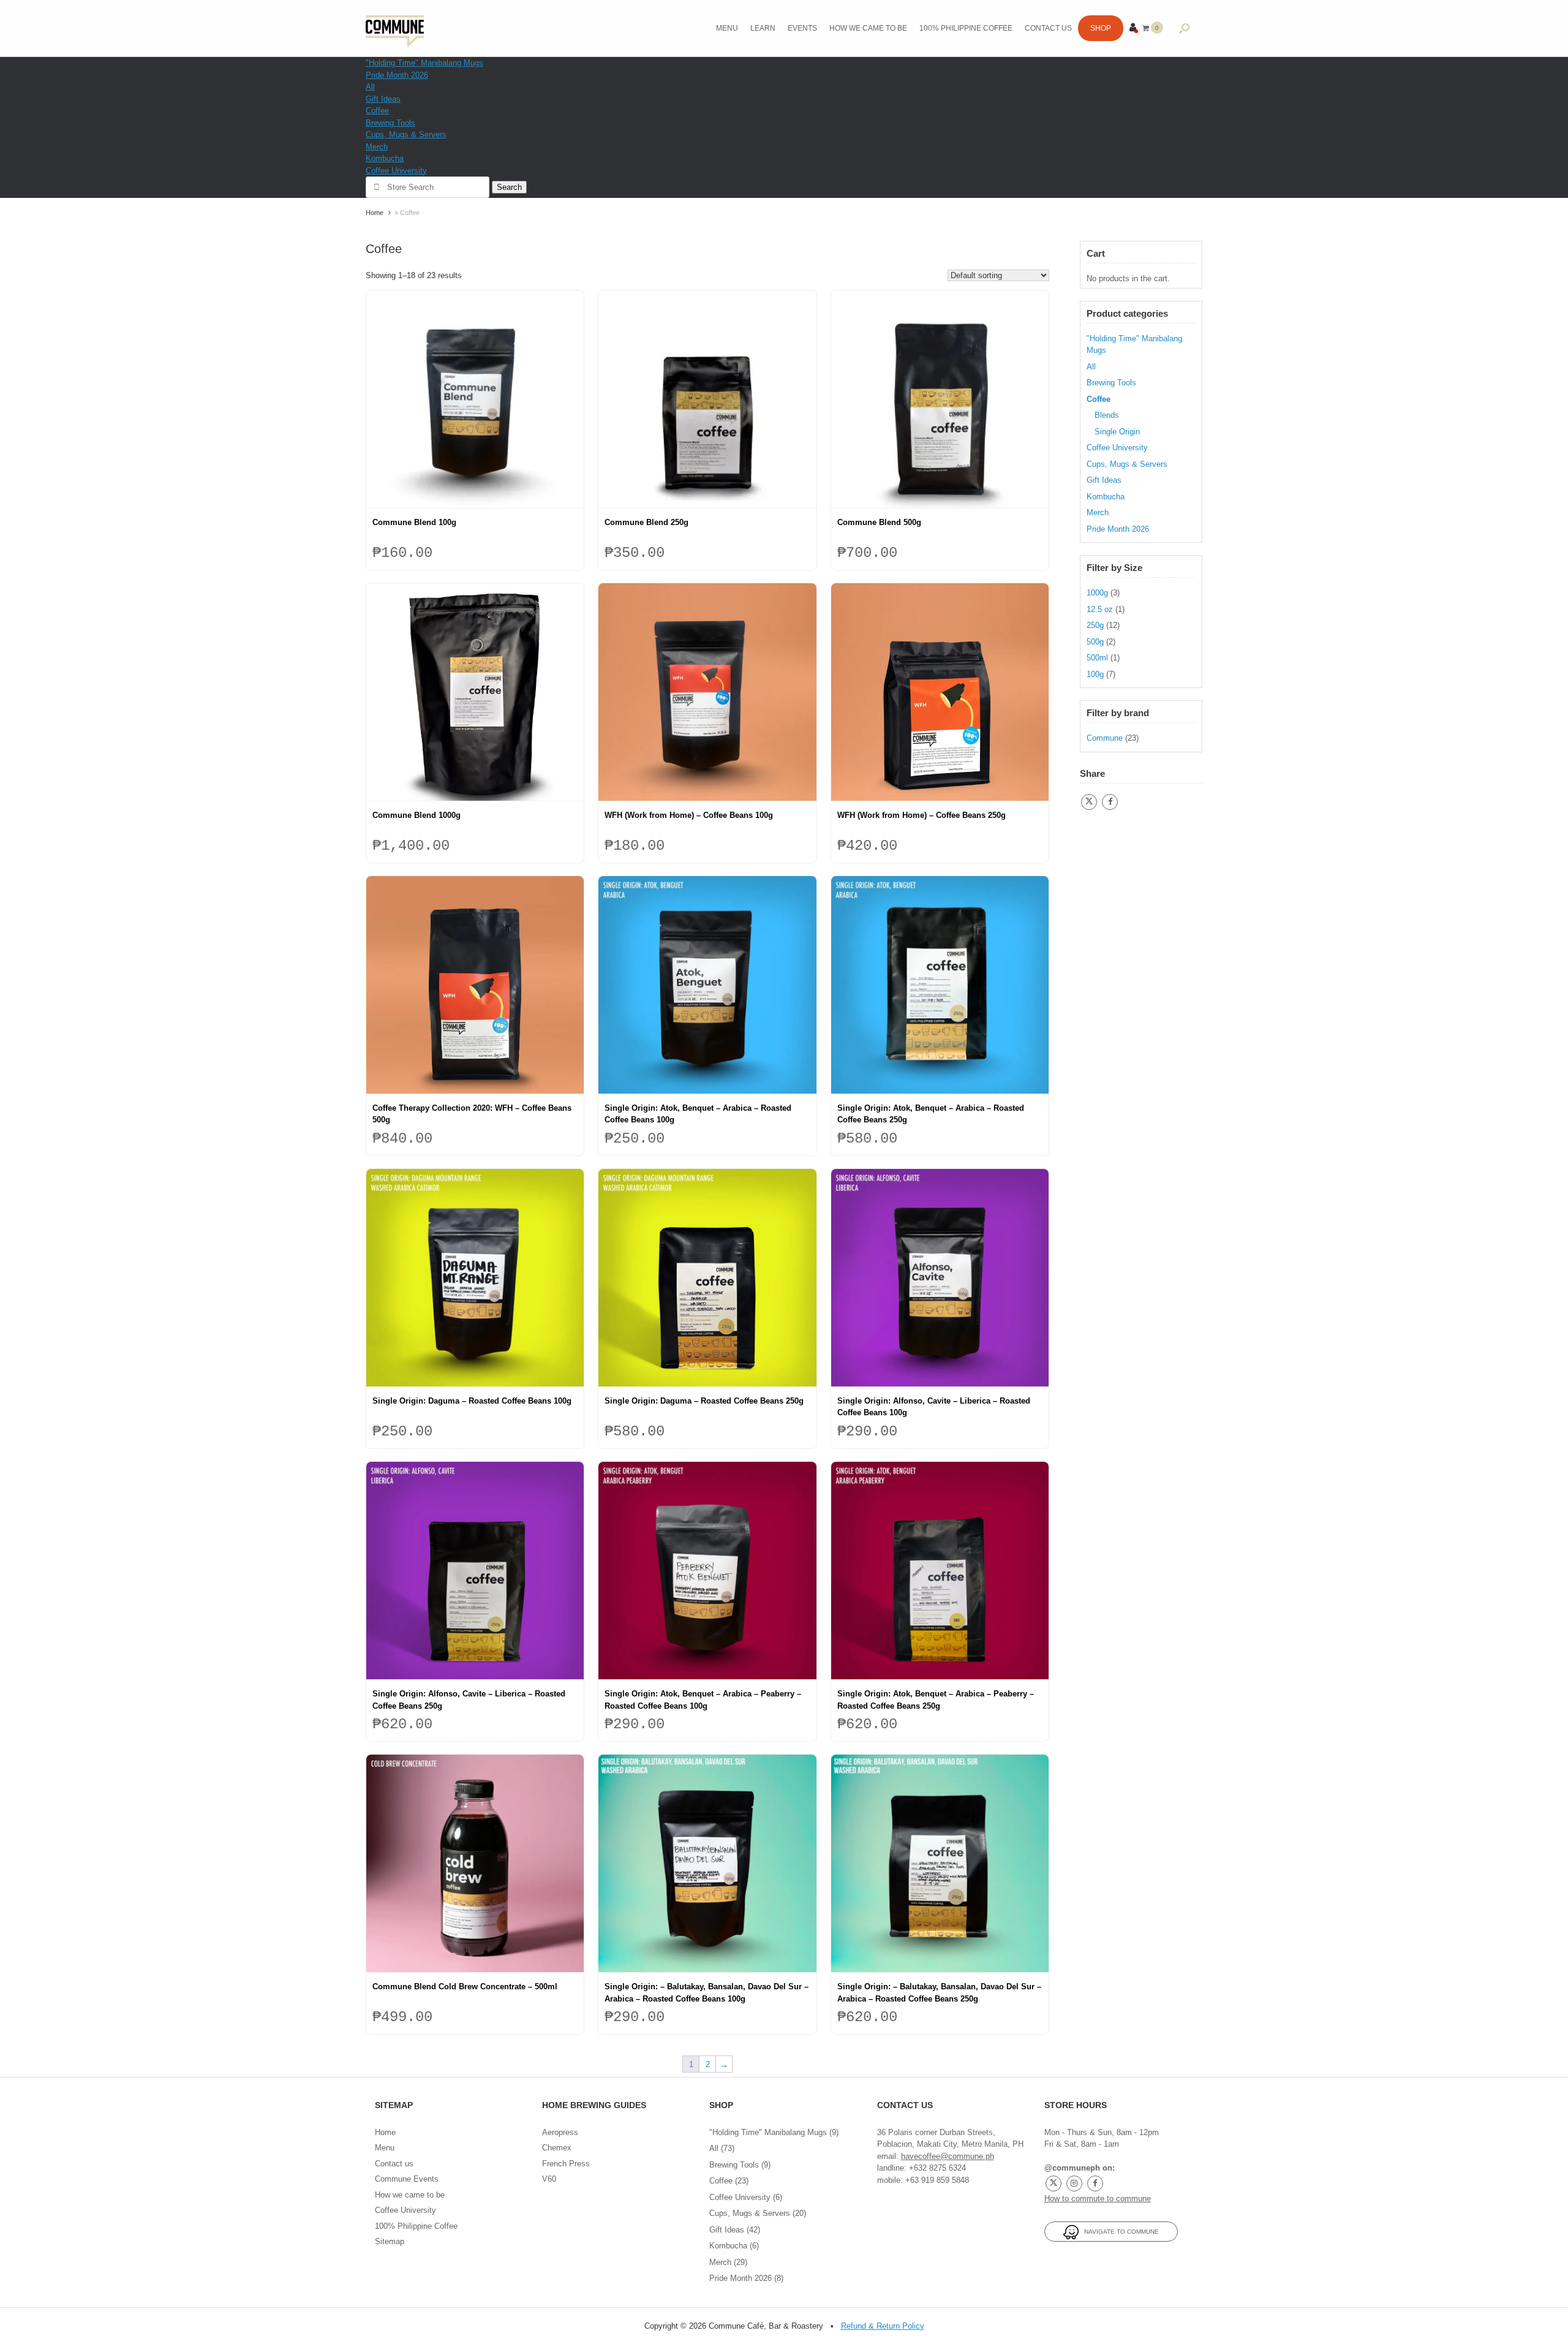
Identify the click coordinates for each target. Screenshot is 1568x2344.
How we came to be (868, 28)
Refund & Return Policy (883, 2326)
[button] (1184, 28)
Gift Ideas (383, 99)
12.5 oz (1100, 609)
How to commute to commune (1098, 2198)
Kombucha (385, 158)
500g (1095, 642)
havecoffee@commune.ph (948, 2156)
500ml (1097, 658)
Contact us (1048, 28)
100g (1095, 674)
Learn (763, 28)
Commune (1105, 738)
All (370, 87)
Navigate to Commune (1119, 2232)
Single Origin (1117, 432)
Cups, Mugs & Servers (406, 134)
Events (802, 28)
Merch (377, 147)
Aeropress (560, 2132)
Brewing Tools (390, 123)
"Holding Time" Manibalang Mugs (424, 63)
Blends (1107, 415)
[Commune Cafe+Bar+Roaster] (395, 28)
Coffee (377, 111)
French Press (566, 2164)
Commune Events (407, 2179)
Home (375, 213)
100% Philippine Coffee (966, 28)
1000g (1097, 593)
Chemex (557, 2148)
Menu (727, 28)
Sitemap (390, 2241)
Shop (1101, 28)
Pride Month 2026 (397, 75)
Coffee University (396, 171)
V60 (549, 2179)
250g (1095, 625)
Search (509, 187)
